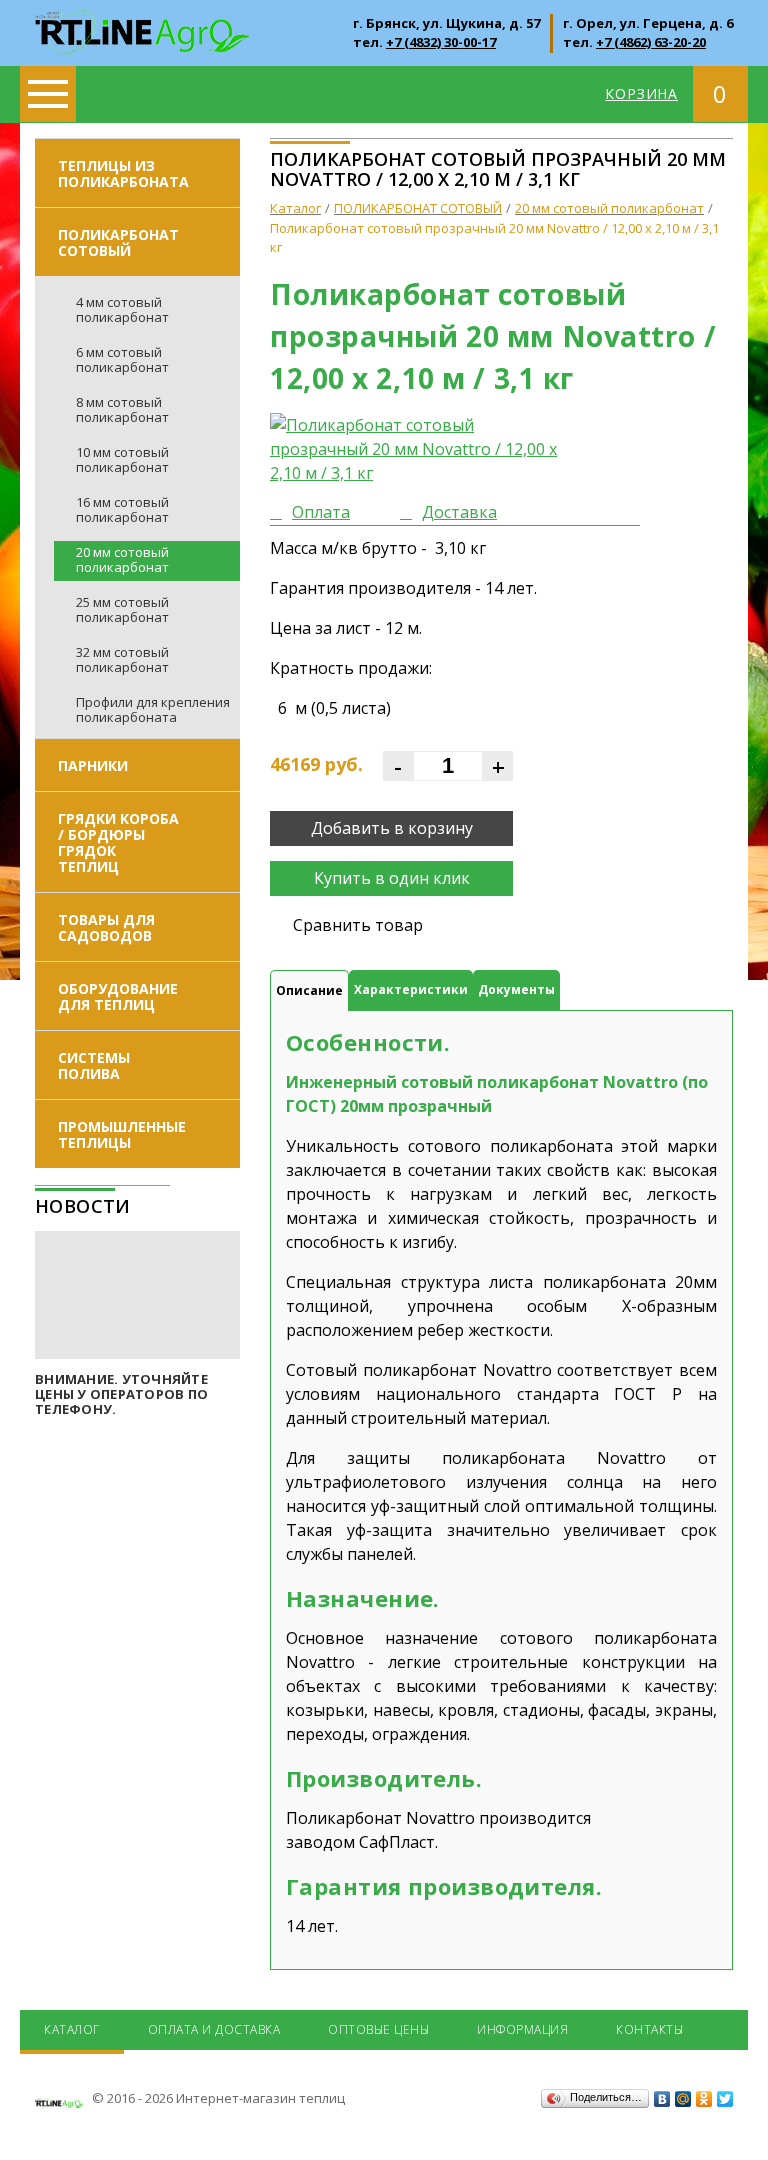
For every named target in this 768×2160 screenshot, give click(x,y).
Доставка (459, 512)
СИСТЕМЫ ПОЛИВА (94, 1065)
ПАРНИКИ (93, 765)
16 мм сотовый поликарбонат (122, 509)
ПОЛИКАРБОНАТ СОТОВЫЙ (118, 242)
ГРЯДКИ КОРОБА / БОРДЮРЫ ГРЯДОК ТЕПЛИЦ (118, 842)
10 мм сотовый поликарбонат (122, 459)
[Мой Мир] (683, 2099)
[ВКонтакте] (662, 2099)
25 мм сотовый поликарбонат (122, 609)
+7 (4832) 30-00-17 (441, 42)
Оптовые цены (378, 2029)
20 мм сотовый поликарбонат (122, 559)
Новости (83, 1206)
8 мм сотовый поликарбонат (122, 409)
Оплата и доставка (214, 2029)
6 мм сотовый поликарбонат (122, 359)
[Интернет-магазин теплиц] (142, 22)
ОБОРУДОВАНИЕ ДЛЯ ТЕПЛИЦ (118, 996)
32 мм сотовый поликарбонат (122, 659)
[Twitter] (725, 2099)
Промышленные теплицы (122, 1134)
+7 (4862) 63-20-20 (651, 42)
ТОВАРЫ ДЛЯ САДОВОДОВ (106, 927)
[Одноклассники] (704, 2099)
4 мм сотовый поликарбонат (122, 309)
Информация (522, 2029)
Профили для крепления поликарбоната (153, 709)
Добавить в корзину (392, 828)
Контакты (649, 2029)
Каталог (72, 2029)
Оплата (321, 512)
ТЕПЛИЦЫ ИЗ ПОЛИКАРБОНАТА (123, 173)
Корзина (641, 93)
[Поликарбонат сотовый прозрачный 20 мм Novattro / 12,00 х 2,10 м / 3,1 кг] (420, 449)
